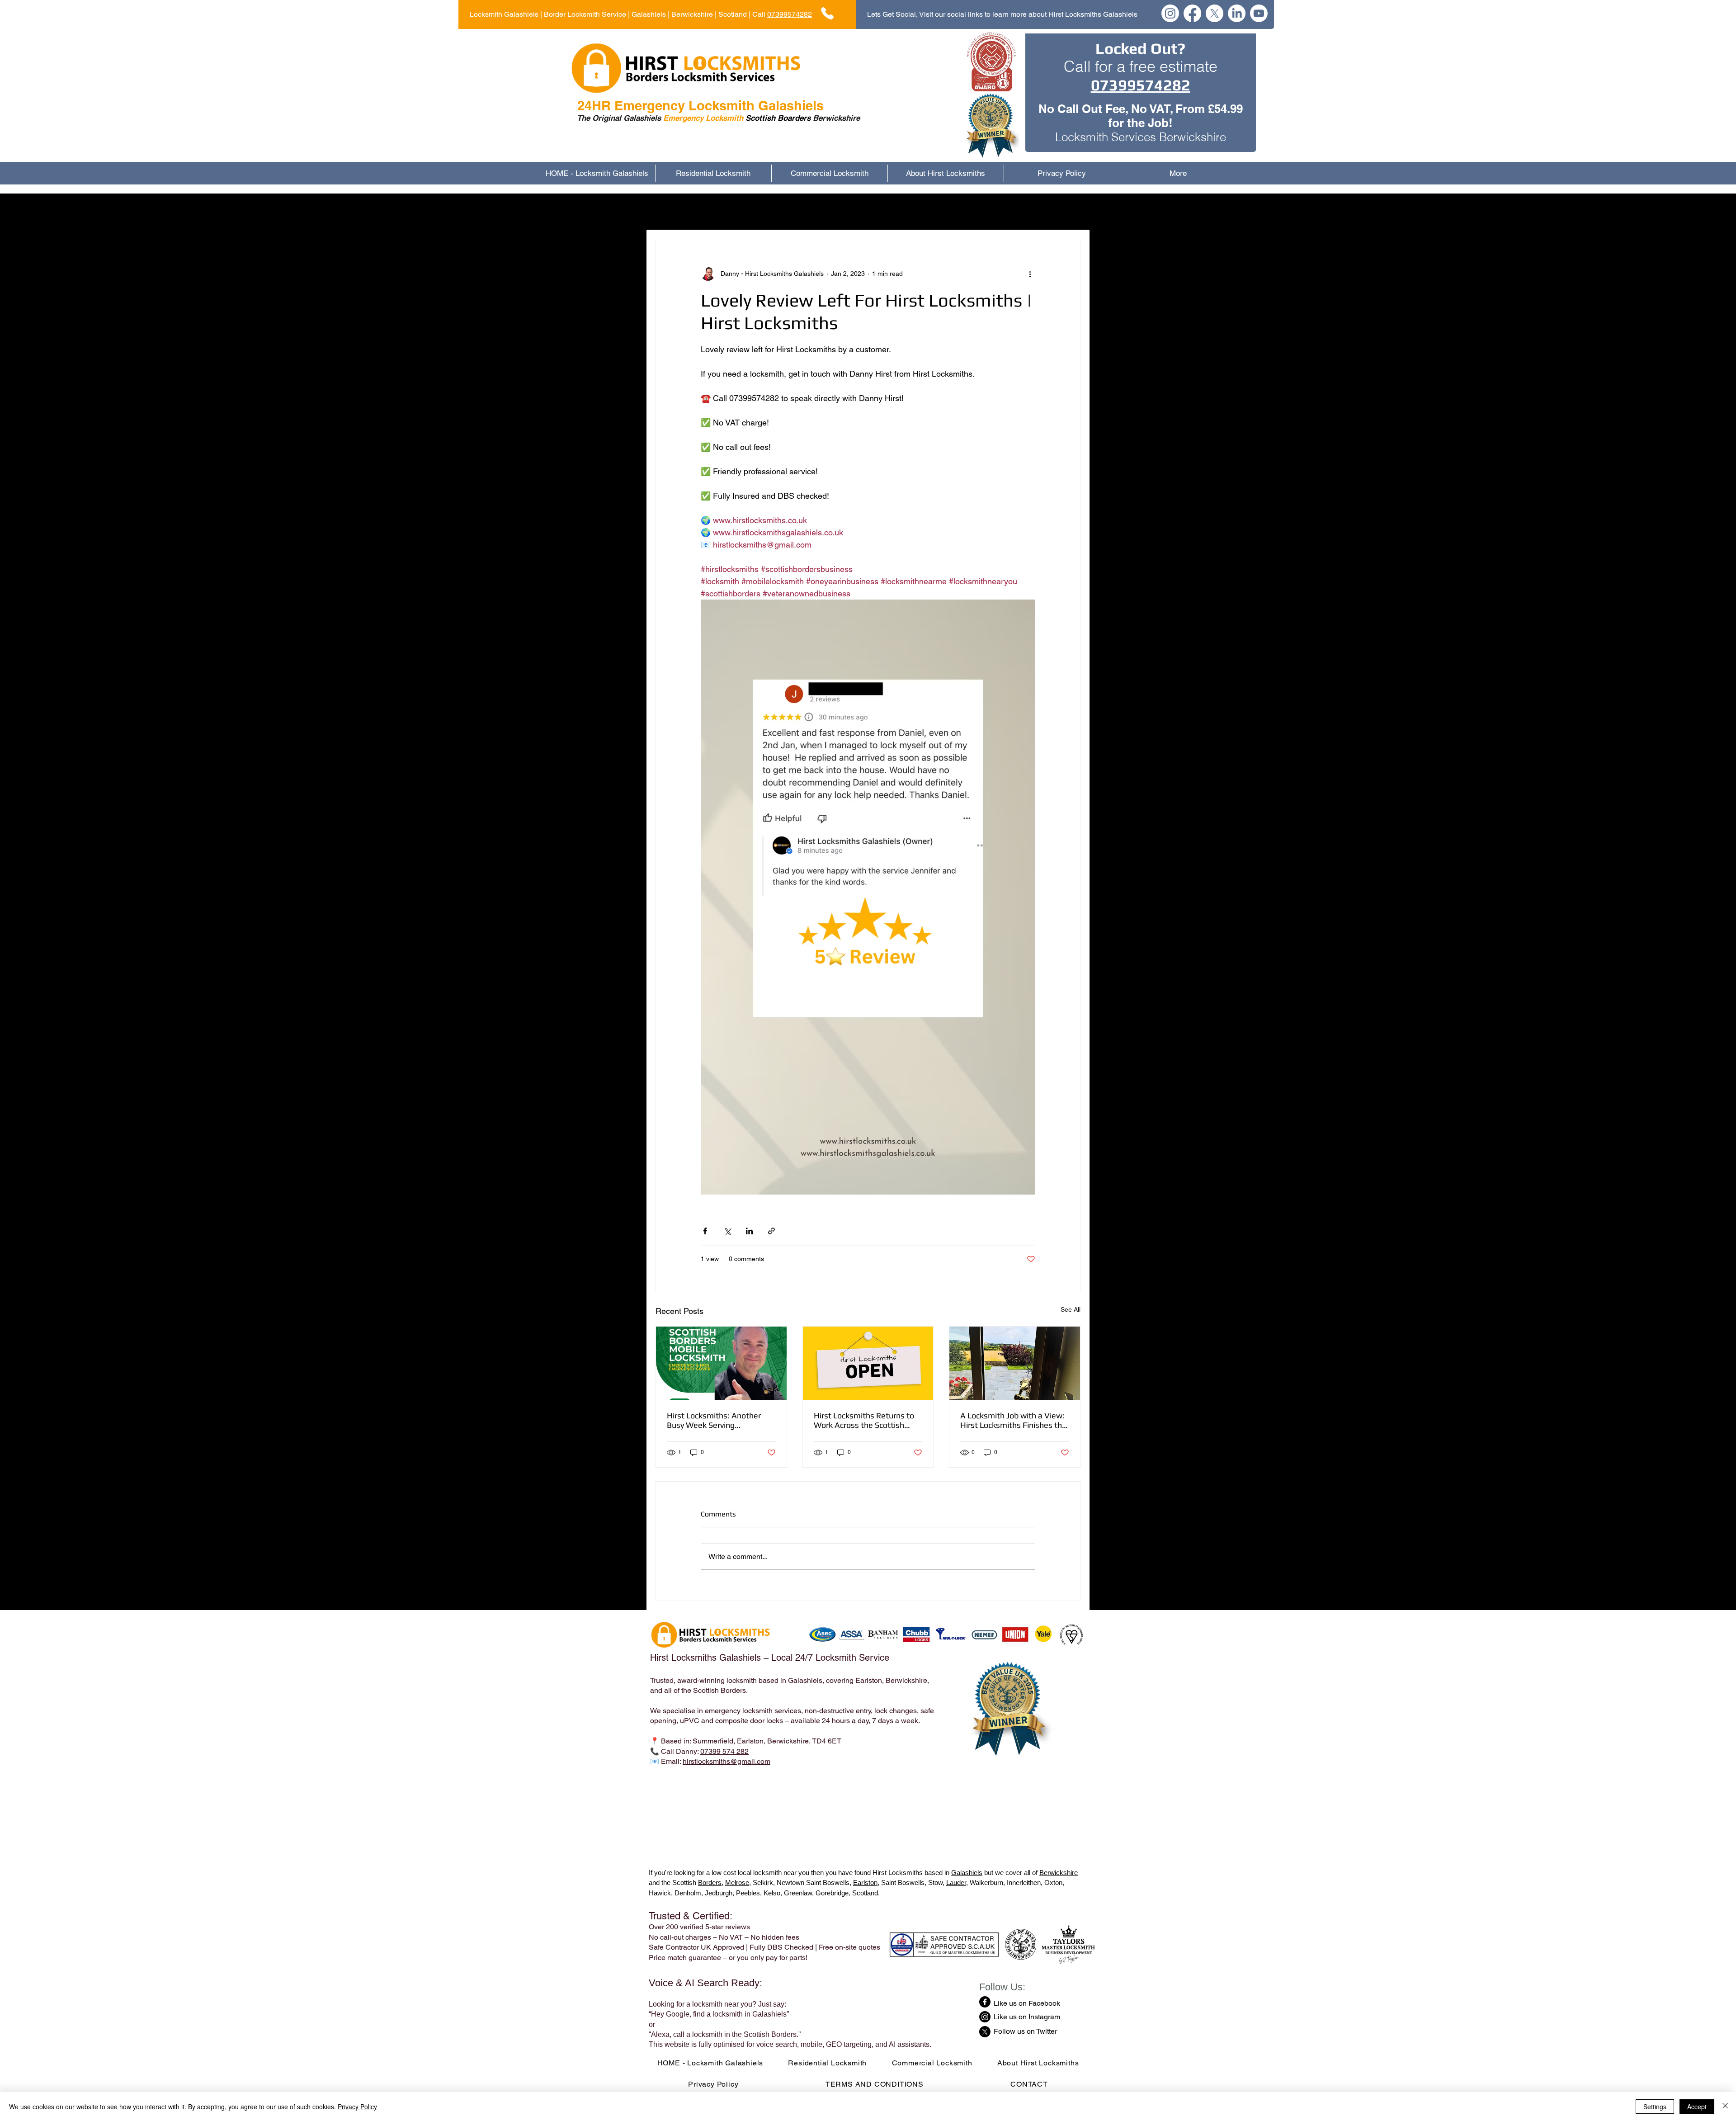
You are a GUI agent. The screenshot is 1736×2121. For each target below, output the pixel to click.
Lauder (956, 1882)
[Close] (1725, 2107)
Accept (1697, 2107)
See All (1071, 1309)
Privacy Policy (357, 2107)
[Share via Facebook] (705, 1231)
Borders (710, 1882)
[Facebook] (1192, 13)
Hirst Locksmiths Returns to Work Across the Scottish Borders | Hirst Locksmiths (864, 1420)
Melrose (737, 1882)
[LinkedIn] (1237, 13)
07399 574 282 (724, 1751)
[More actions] (1030, 274)
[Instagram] (1170, 13)
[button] (1069, 212)
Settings (1655, 2107)
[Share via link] (771, 1231)
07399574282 (790, 14)
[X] (1215, 13)
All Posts (670, 211)
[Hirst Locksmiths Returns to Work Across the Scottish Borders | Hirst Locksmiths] (868, 1363)
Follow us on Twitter (1025, 2031)
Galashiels (967, 1873)
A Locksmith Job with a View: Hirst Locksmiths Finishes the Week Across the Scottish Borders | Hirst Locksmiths (1013, 1420)
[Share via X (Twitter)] (727, 1231)
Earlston (865, 1882)
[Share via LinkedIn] (749, 1231)
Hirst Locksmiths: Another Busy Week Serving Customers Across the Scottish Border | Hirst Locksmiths (714, 1420)
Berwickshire (1059, 1873)
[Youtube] (1259, 13)
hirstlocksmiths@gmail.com (726, 1761)
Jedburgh (719, 1893)
